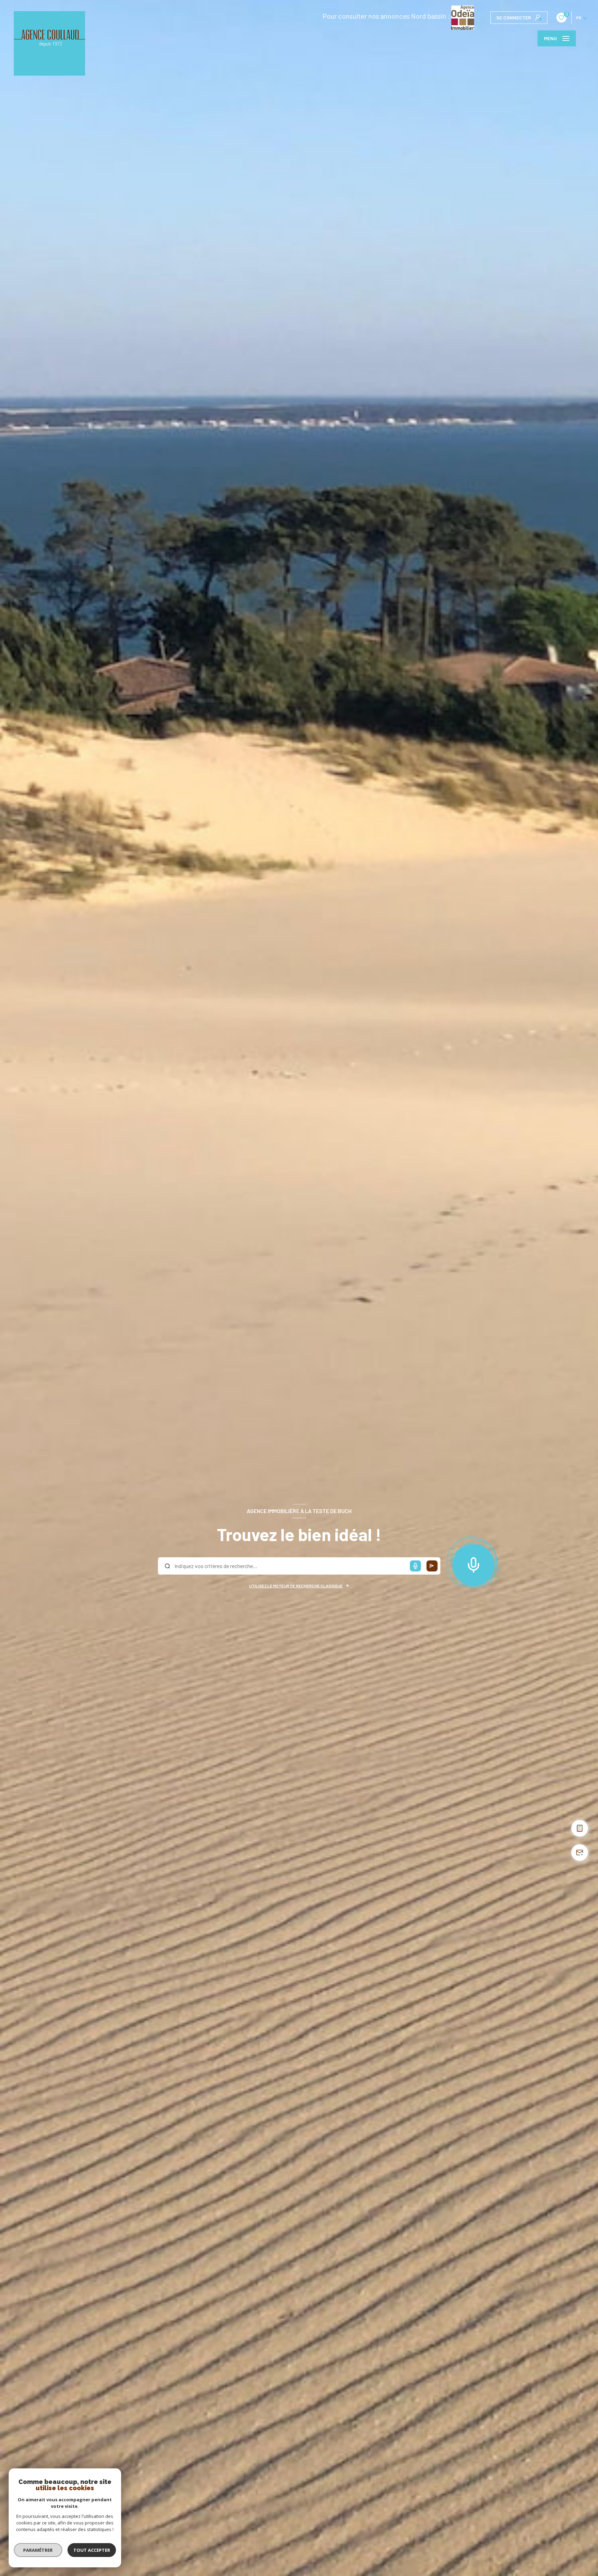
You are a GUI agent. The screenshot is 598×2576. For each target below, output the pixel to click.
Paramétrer (38, 2550)
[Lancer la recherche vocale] (473, 1564)
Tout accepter (92, 2550)
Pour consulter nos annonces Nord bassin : (387, 16)
